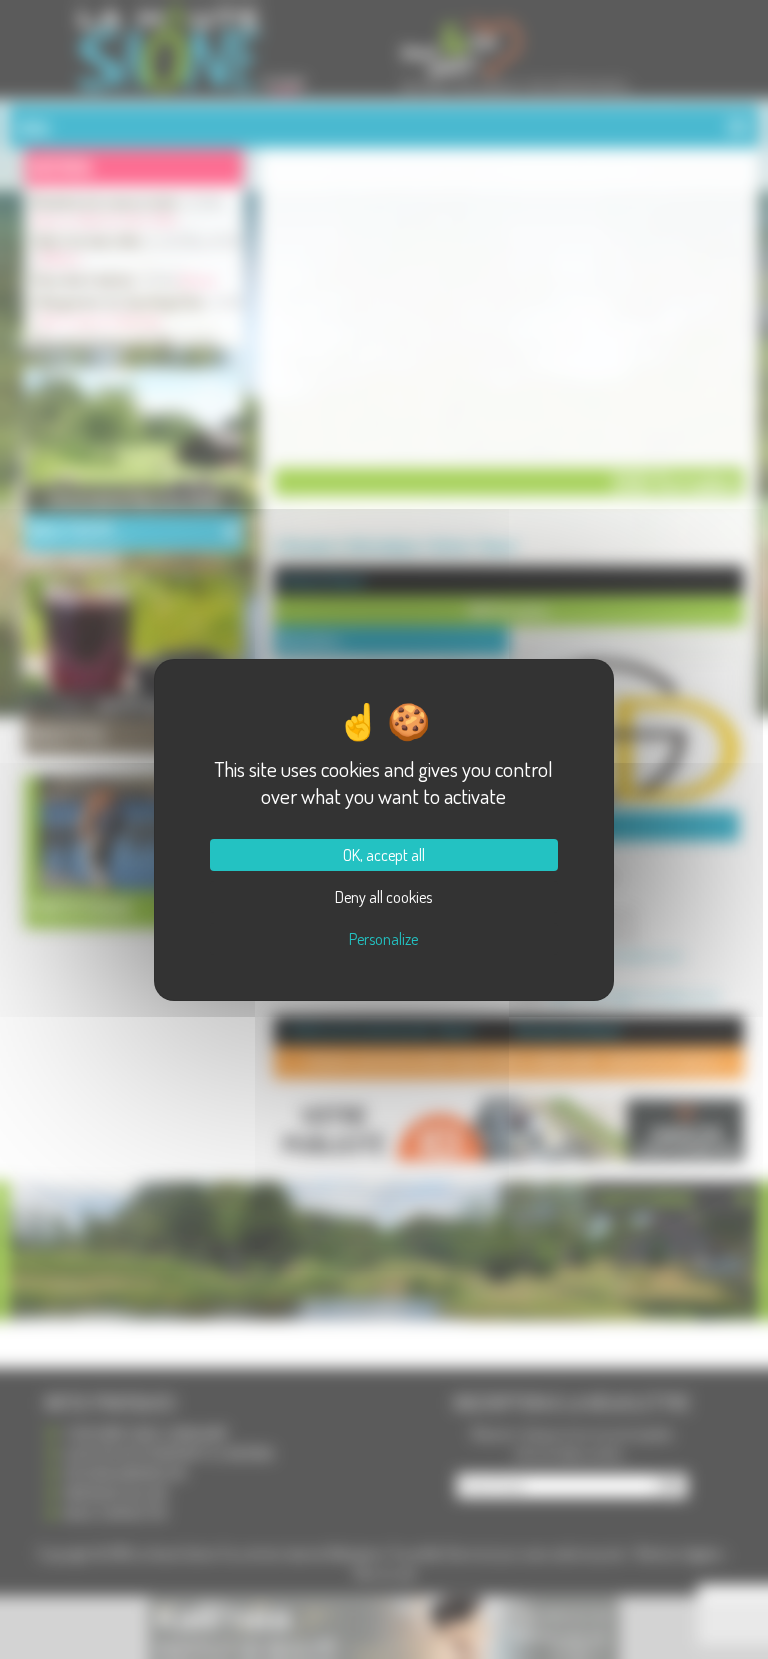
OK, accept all (384, 855)
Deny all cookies (383, 897)
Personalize (383, 939)
